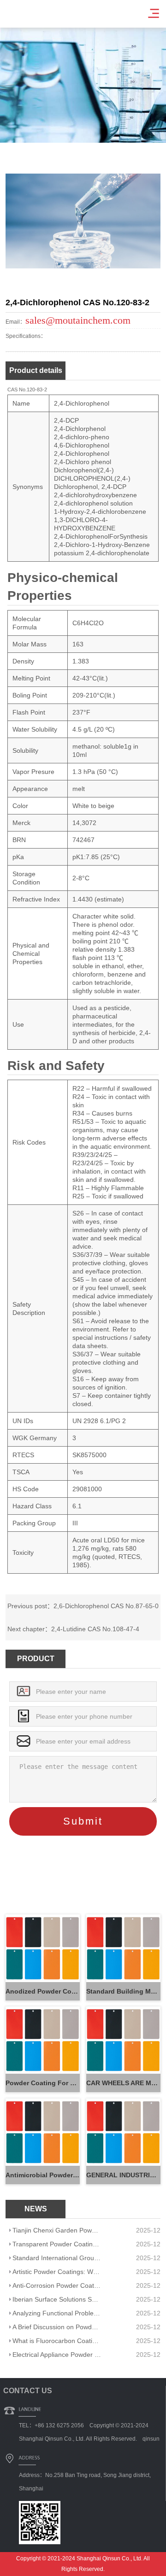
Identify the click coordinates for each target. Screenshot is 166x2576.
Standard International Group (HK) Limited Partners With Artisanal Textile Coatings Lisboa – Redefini (57, 2258)
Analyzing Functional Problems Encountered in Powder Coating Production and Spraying (57, 2313)
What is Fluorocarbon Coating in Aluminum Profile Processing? (57, 2341)
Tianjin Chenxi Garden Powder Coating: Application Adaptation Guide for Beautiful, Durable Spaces (57, 2230)
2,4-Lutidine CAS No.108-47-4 (95, 1629)
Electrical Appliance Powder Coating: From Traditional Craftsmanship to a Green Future (57, 2355)
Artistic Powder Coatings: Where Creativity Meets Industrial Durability (57, 2272)
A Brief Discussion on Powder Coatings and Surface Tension (57, 2327)
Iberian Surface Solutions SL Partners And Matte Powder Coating (57, 2299)
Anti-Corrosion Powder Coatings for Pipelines (57, 2285)
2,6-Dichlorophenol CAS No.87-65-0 (106, 1606)
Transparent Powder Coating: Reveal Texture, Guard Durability (57, 2244)
